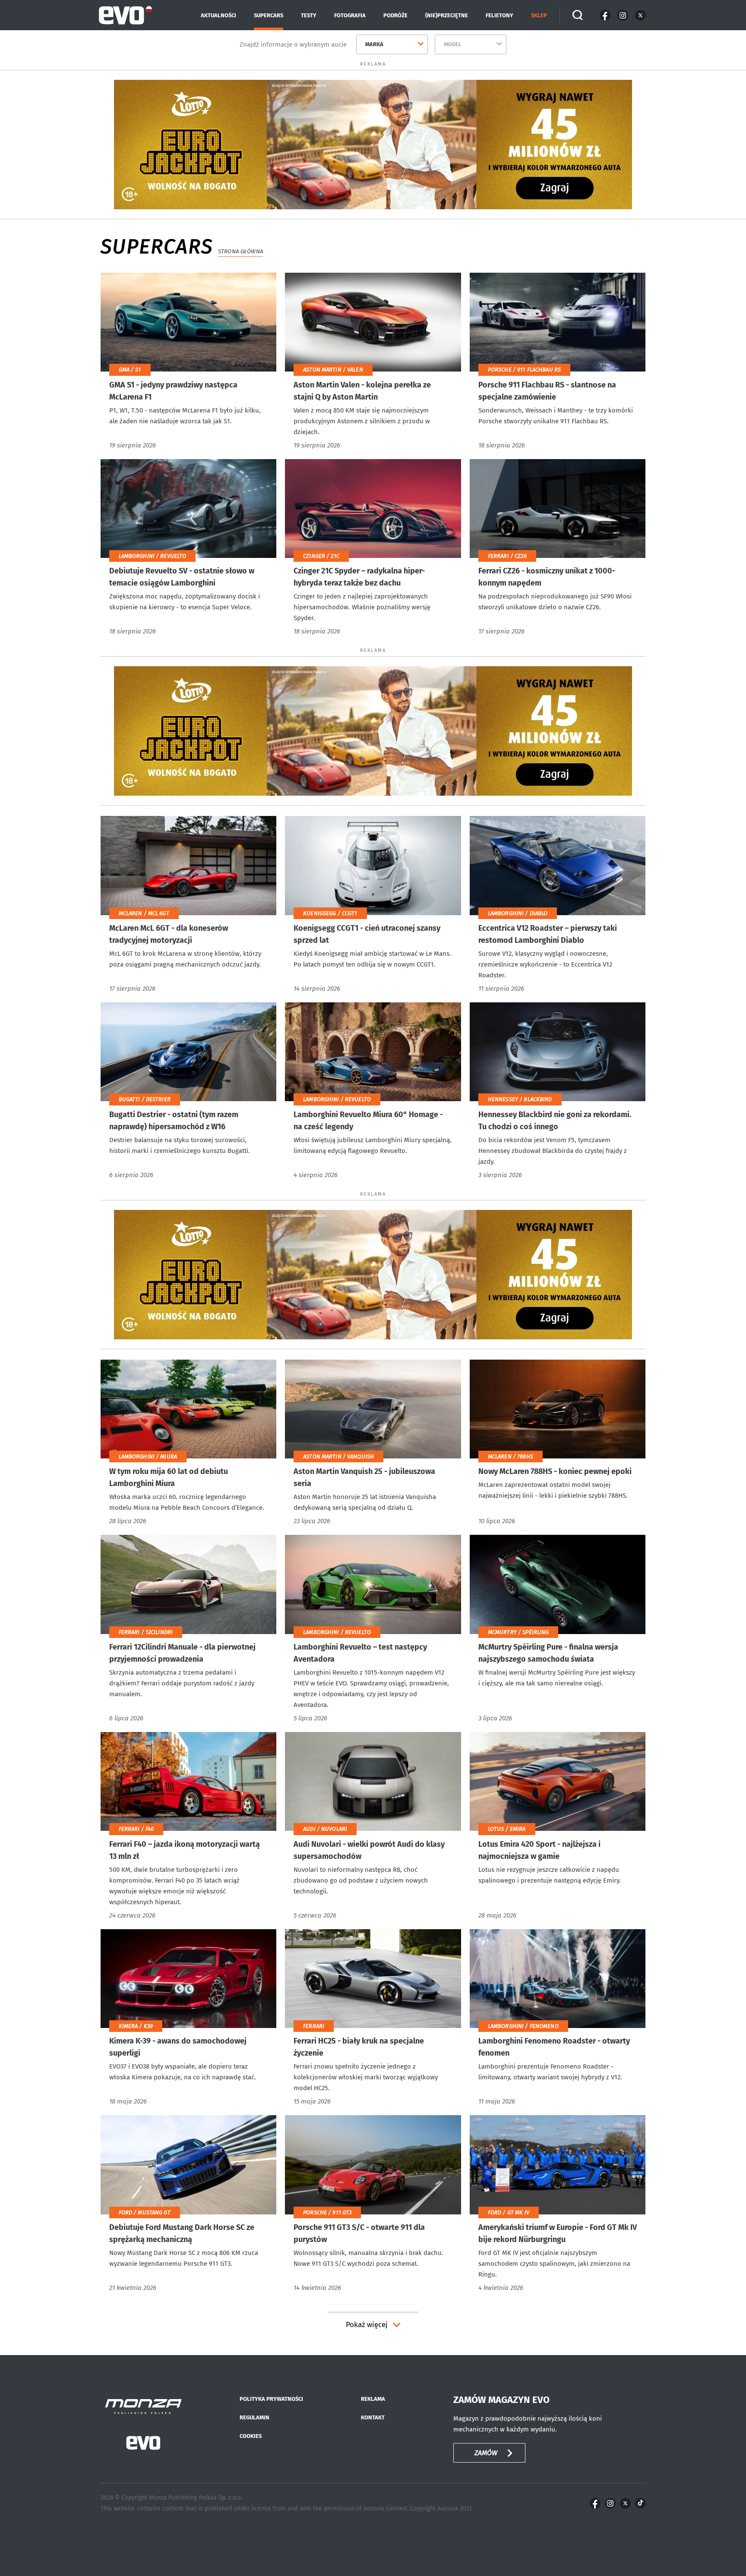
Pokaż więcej (367, 2325)
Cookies (251, 2436)
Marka (374, 44)
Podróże (395, 15)
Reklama (373, 2399)
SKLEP (539, 15)
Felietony (499, 15)
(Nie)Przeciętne (447, 15)
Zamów (486, 2453)
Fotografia (350, 15)
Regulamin (254, 2417)
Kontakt (373, 2417)
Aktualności (218, 15)
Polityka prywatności (271, 2399)
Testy (309, 15)
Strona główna (241, 251)
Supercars (269, 15)
